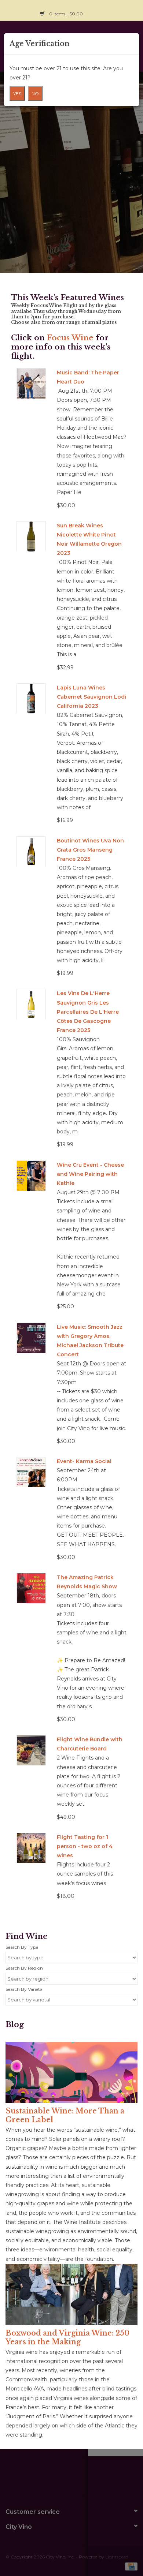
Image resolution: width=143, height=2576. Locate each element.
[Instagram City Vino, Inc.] (132, 10)
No (35, 94)
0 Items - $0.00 (66, 14)
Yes (17, 94)
